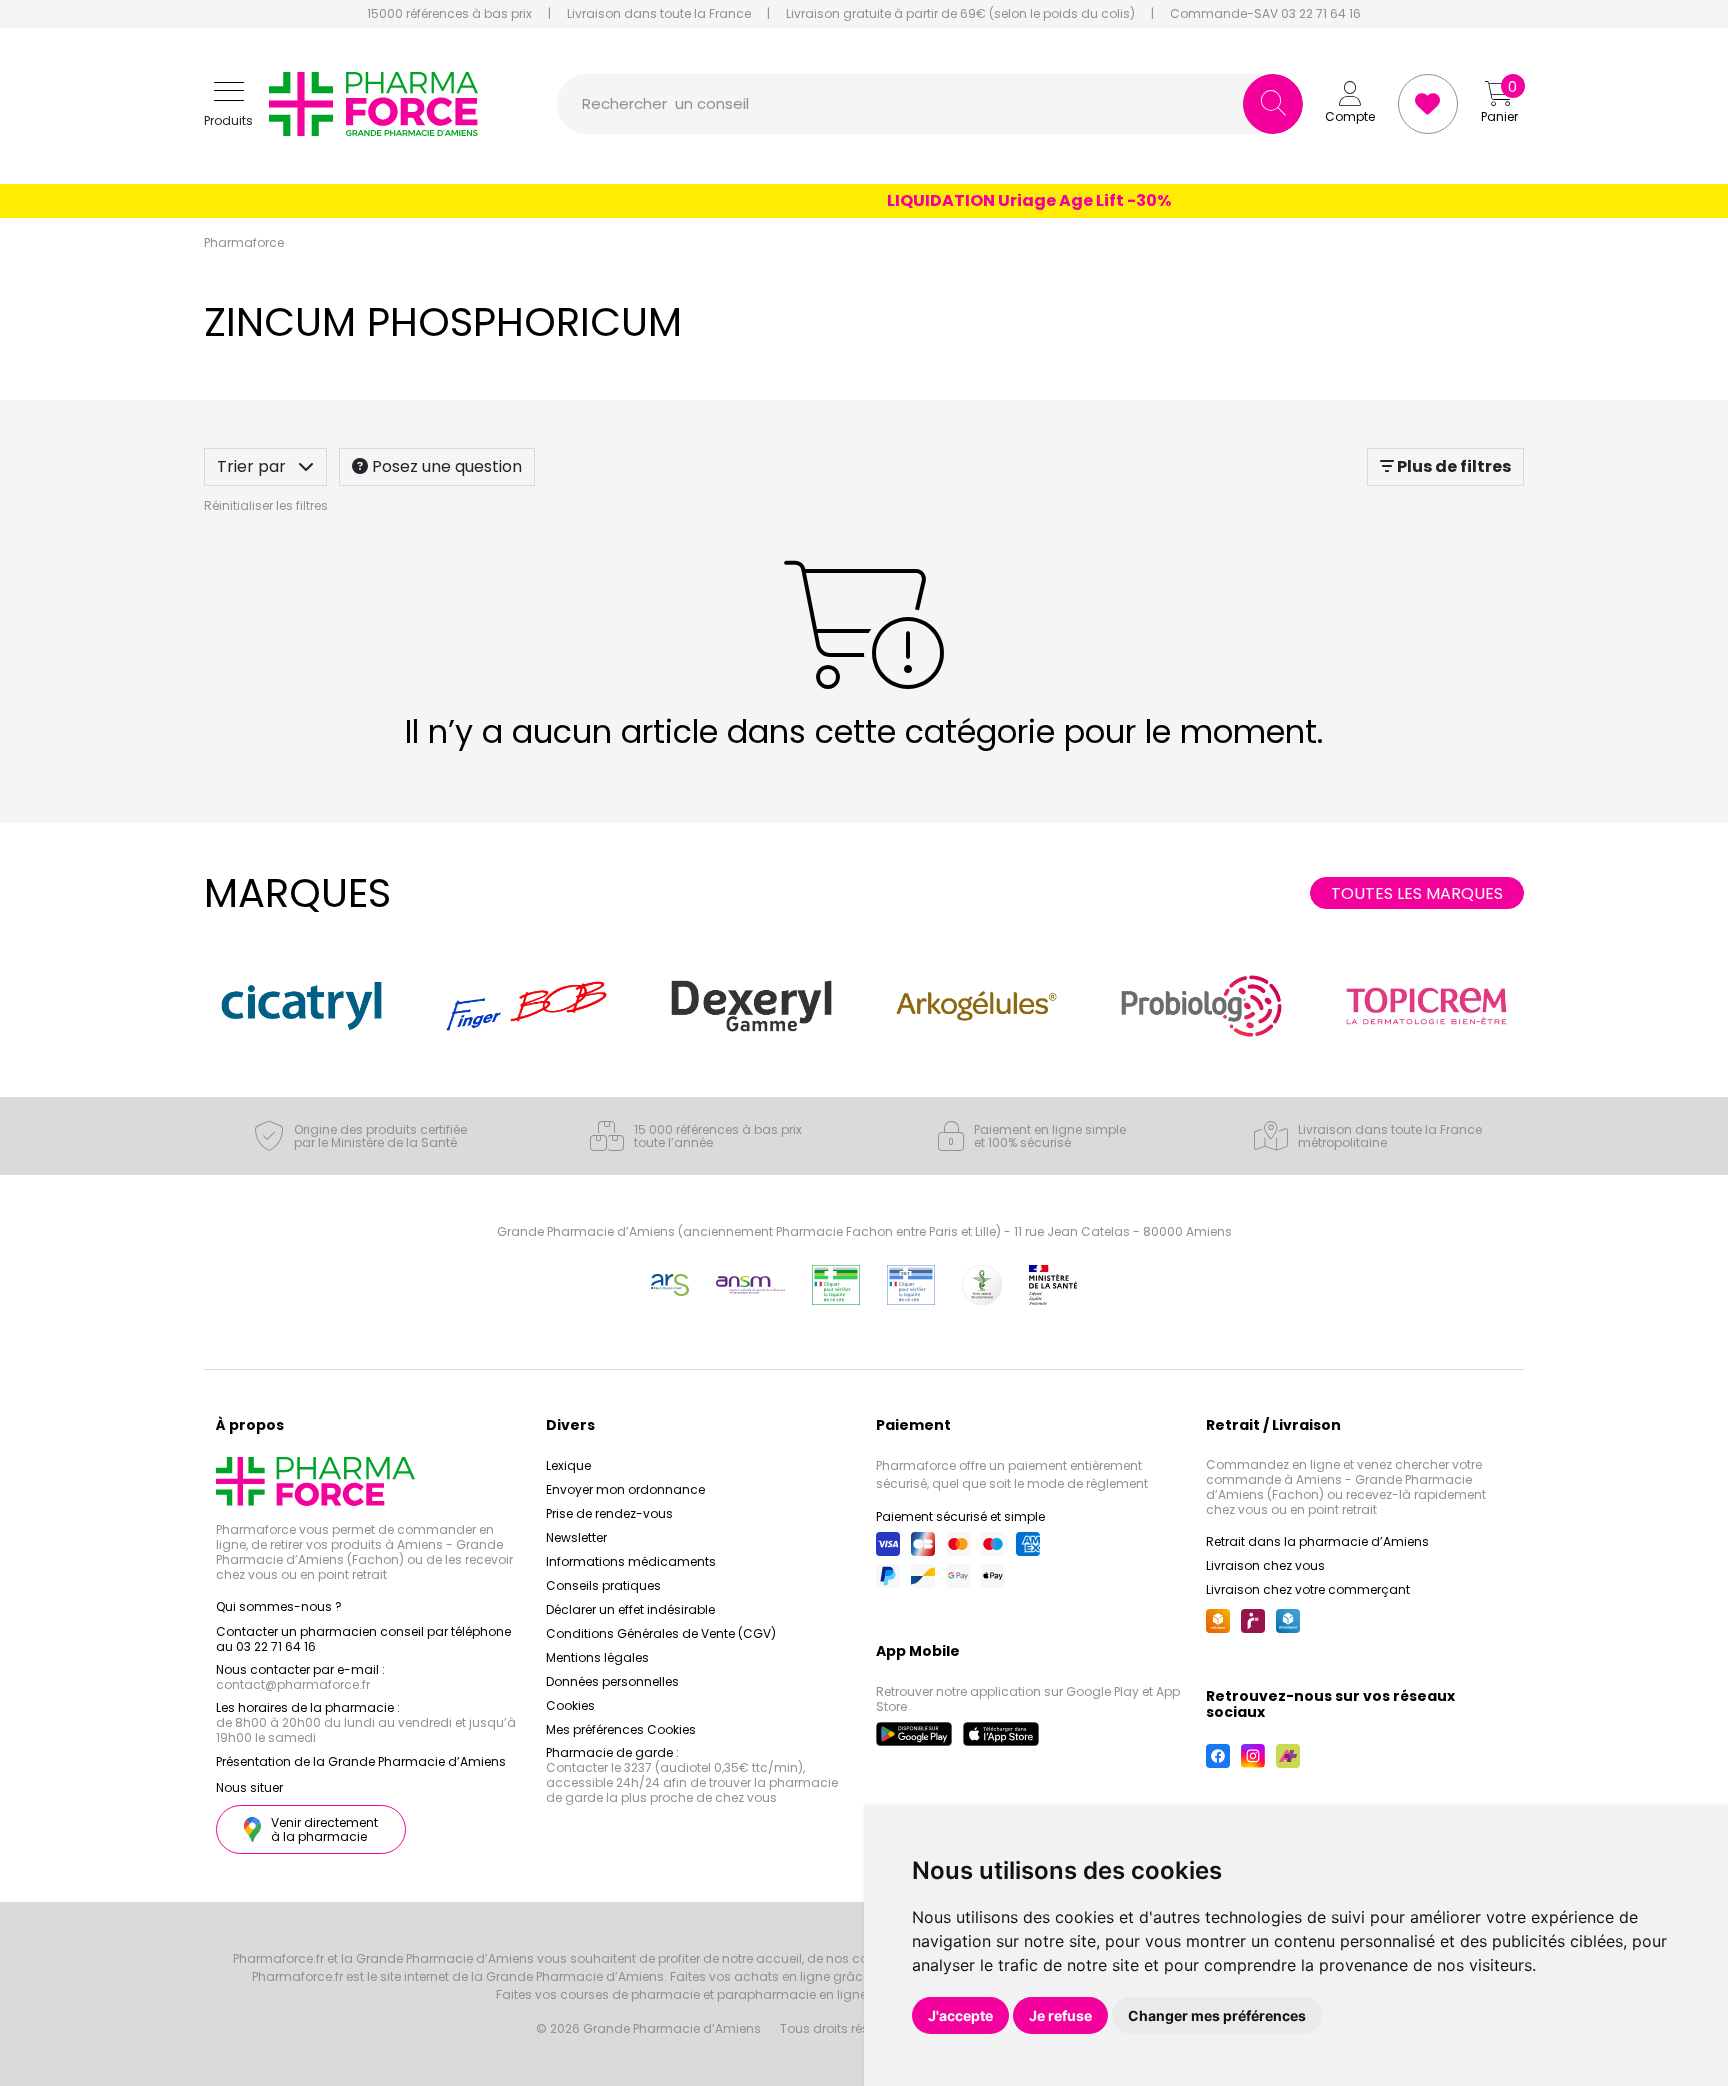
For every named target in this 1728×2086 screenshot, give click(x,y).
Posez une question (445, 466)
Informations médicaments (631, 1561)
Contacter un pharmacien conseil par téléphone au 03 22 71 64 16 (363, 1639)
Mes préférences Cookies (621, 1729)
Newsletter (576, 1537)
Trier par (253, 466)
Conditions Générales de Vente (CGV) (661, 1633)
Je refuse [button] (1060, 2015)
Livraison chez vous (1265, 1565)
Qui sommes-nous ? (279, 1606)
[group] (301, 1006)
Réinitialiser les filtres (266, 505)
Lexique (568, 1465)
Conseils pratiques (603, 1585)
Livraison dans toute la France (659, 14)
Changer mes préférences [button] (1217, 2015)
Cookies (570, 1705)
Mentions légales (597, 1657)
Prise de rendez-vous (609, 1513)
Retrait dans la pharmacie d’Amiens (1317, 1541)
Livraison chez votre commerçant (1308, 1589)
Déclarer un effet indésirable (630, 1609)
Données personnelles (612, 1681)
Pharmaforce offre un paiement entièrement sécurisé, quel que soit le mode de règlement (1012, 1474)
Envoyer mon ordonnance (625, 1489)
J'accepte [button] (960, 2015)
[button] (228, 104)
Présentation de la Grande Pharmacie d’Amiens (361, 1761)
